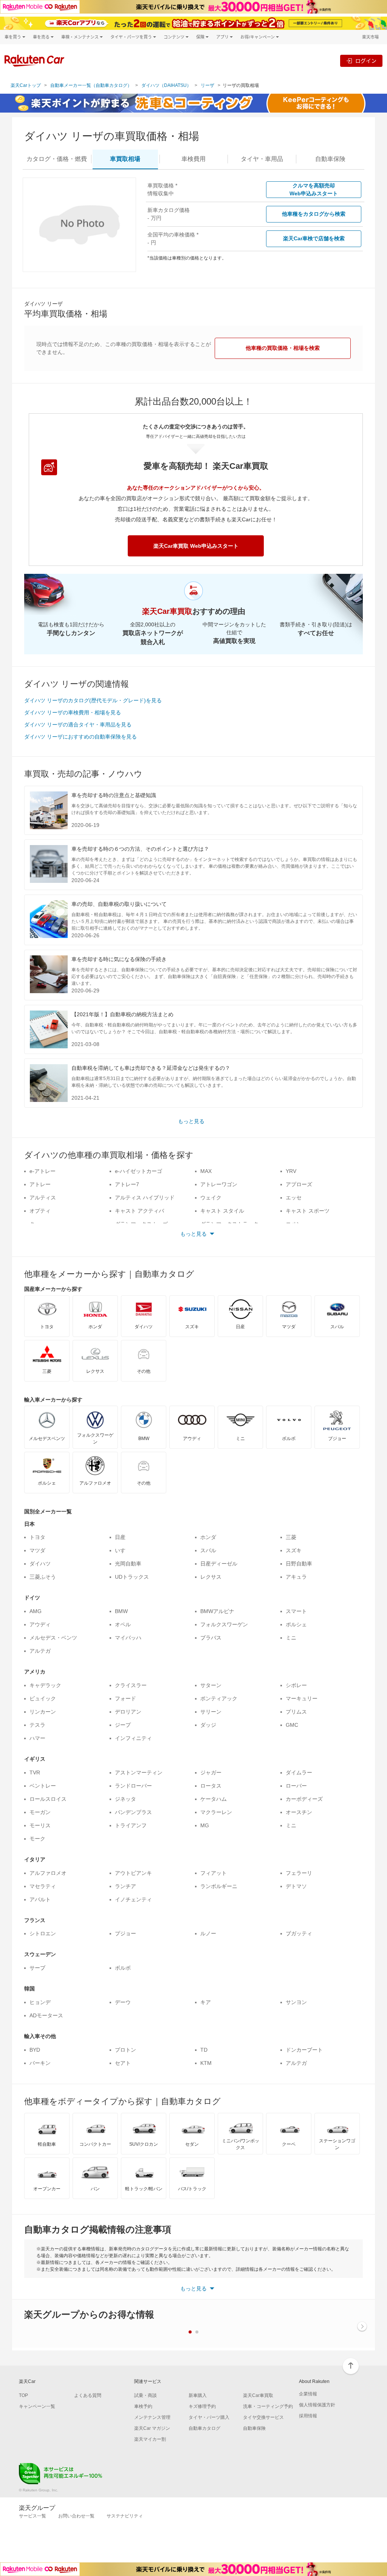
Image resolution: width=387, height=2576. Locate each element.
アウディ (40, 1624)
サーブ (37, 1968)
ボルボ (123, 1968)
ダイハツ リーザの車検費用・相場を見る (73, 712)
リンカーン (43, 1712)
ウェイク (211, 1198)
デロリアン (128, 1712)
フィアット (214, 1873)
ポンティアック (219, 1698)
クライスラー (131, 1685)
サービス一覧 (33, 2516)
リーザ (207, 85)
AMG (36, 1611)
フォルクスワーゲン (224, 1624)
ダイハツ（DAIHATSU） (166, 85)
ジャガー (211, 1772)
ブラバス (211, 1638)
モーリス (40, 1825)
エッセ (294, 1198)
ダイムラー (299, 1772)
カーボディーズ (304, 1799)
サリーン (211, 1712)
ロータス (211, 1786)
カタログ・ (57, 159)
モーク (37, 1839)
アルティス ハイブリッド (145, 1198)
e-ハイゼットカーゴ (139, 1171)
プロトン (125, 2050)
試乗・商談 (146, 2395)
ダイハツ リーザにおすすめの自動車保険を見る (80, 737)
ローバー (296, 1786)
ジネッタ (125, 1799)
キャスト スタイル (222, 1211)
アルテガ (40, 1651)
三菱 (291, 1537)
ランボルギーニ (219, 1886)
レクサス (211, 1577)
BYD (35, 2050)
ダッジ (208, 1725)
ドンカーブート (304, 2050)
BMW (121, 1611)
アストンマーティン (139, 1772)
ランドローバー (133, 1786)
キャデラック (45, 1685)
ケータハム (214, 1799)
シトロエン (43, 1933)
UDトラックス (132, 1577)
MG (205, 1825)
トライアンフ (131, 1825)
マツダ (37, 1550)
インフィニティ (133, 1738)
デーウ (123, 2002)
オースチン (299, 1812)
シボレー (296, 1685)
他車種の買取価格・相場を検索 (283, 348)
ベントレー (43, 1786)
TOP (23, 2395)
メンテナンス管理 (152, 2417)
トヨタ (37, 1537)
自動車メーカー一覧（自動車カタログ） (91, 85)
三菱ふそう (43, 1577)
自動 (330, 159)
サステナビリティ (125, 2516)
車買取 (125, 159)
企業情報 (308, 2394)
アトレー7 (127, 1184)
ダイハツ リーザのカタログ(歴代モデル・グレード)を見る (93, 700)
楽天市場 (370, 37)
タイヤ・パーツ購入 (209, 2417)
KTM (206, 2063)
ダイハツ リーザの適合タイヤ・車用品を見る (78, 725)
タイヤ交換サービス (263, 2417)
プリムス (296, 1712)
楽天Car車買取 (258, 2395)
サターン (211, 1685)
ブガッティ (299, 1933)
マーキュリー (302, 1698)
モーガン (40, 1812)
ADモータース (46, 2015)
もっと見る (191, 1121)
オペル (123, 1624)
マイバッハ (128, 1638)
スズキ (294, 1550)
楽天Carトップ (26, 85)
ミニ (291, 1638)
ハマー (37, 1738)
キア (206, 2002)
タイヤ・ (262, 159)
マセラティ (43, 1886)
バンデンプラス (133, 1812)
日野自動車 (299, 1564)
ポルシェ (296, 1624)
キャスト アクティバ (139, 1211)
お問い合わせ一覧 (76, 2516)
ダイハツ (40, 1564)
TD (204, 2050)
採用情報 (308, 2416)
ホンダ (208, 1537)
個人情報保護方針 (317, 2405)
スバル (208, 1550)
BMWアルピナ (217, 1611)
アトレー (40, 1184)
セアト (123, 2063)
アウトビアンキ (133, 1873)
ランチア (125, 1886)
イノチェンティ (133, 1899)
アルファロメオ (48, 1873)
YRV (291, 1171)
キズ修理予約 (202, 2406)
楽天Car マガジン (152, 2428)
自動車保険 (254, 2428)
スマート (296, 1611)
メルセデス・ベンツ (53, 1638)
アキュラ (296, 1577)
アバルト (40, 1899)
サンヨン (296, 2002)
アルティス (43, 1198)
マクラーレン (216, 1812)
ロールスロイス (48, 1799)
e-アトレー (43, 1171)
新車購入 (198, 2395)
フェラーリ (299, 1873)
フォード (125, 1698)
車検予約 (143, 2406)
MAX (206, 1171)
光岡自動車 (128, 1564)
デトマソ (296, 1886)
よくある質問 (88, 2395)
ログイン (366, 61)
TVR (35, 1772)
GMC (292, 1725)
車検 (193, 159)
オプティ (40, 1211)
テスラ (37, 1725)
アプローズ (299, 1184)
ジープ (123, 1725)
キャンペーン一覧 (37, 2406)
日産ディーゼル (219, 1564)
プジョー (125, 1933)
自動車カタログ (204, 2428)
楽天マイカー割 (150, 2439)
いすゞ (123, 1550)
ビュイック (43, 1698)
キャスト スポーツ (308, 1211)
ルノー (208, 1933)
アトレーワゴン (219, 1184)
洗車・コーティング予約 (268, 2406)
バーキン (40, 2063)
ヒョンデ (40, 2002)
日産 (120, 1537)
